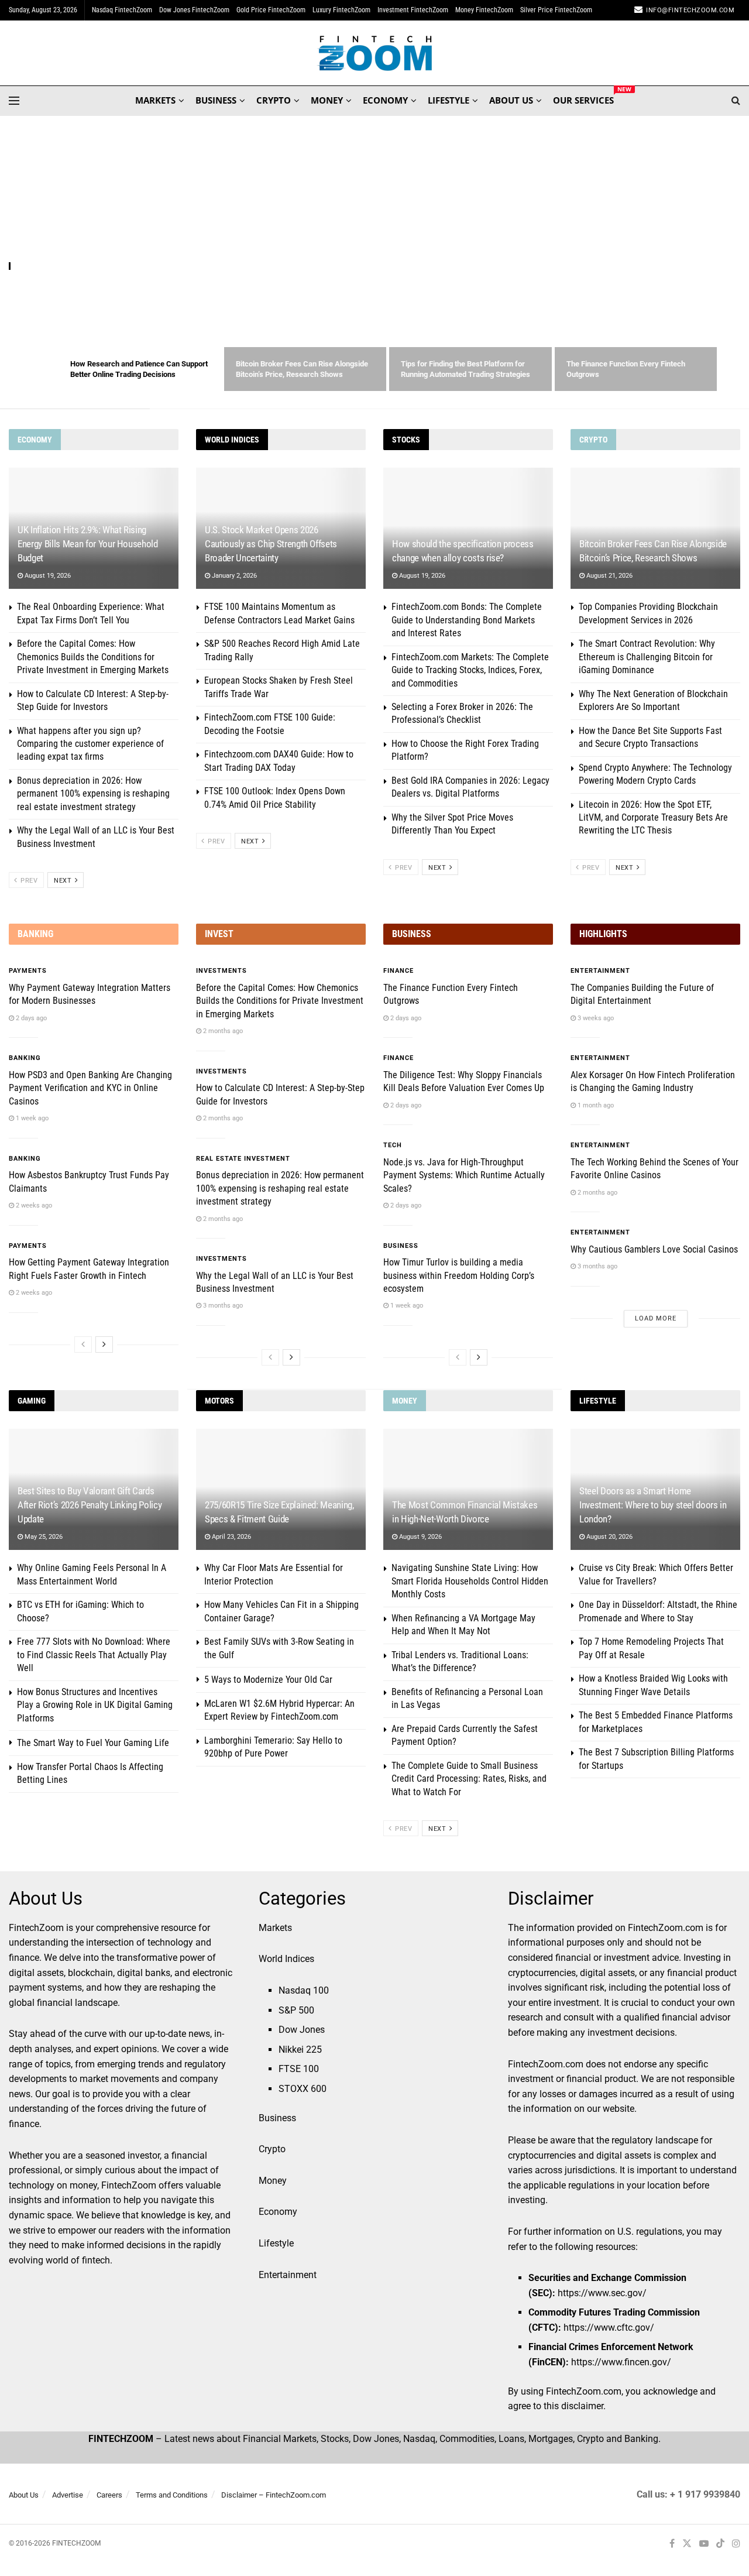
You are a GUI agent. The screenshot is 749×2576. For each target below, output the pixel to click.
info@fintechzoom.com (690, 10)
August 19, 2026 (47, 576)
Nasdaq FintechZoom (122, 10)
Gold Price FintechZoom (271, 10)
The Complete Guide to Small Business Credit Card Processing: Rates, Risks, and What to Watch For (469, 1779)
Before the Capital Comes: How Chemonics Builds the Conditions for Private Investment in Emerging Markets (93, 657)
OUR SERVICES (583, 98)
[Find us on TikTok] (720, 2544)
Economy (278, 2212)
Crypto (272, 2149)
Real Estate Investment (243, 1159)
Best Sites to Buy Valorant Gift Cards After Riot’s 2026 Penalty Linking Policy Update (90, 1505)
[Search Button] (736, 101)
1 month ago (595, 1105)
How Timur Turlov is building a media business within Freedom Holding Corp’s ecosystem (459, 1275)
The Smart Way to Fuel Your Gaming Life (93, 1743)
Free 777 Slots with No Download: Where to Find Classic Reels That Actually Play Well (94, 1655)
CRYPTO (274, 100)
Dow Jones (302, 2030)
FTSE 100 (299, 2069)
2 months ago (222, 1031)
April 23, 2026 (231, 1537)
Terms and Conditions (172, 2495)
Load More (656, 1318)
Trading (28, 267)
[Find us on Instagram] (736, 2544)
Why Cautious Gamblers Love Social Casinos (654, 1249)
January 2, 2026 (233, 576)
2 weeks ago (33, 1205)
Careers (109, 2495)
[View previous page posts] (83, 1344)
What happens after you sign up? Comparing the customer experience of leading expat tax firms (90, 744)
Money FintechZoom (484, 10)
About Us (24, 2495)
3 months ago (222, 1306)
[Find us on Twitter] (687, 2544)
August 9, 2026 (420, 1537)
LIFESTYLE (449, 100)
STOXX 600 (303, 2089)
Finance (398, 971)
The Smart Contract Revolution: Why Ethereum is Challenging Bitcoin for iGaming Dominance (647, 657)
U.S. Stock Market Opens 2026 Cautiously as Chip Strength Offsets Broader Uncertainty (271, 544)
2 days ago (30, 1018)
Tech (393, 1145)
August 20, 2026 (609, 1537)
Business (401, 1246)
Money (273, 2181)
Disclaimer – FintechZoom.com (274, 2495)
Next (64, 881)
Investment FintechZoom (413, 10)
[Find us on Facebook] (672, 2544)
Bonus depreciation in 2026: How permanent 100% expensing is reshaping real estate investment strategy (93, 794)
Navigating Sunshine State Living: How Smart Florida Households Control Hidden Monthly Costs (470, 1581)
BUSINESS (216, 100)
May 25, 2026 (43, 1537)
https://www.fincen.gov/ (621, 2362)
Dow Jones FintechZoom (194, 10)
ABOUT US (511, 100)
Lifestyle (276, 2243)
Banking (25, 1058)
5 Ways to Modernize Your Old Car (268, 1680)
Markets (275, 1928)
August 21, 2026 (609, 576)
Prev (28, 881)
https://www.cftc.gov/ (609, 2328)
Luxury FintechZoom (341, 10)
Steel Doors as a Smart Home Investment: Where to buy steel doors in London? (653, 1505)
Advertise (68, 2495)
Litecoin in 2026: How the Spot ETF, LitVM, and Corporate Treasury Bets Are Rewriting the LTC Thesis (653, 818)
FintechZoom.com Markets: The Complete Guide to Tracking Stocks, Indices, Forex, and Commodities (470, 670)
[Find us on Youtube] (704, 2544)
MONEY (327, 100)
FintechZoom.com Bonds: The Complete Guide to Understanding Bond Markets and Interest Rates (467, 620)
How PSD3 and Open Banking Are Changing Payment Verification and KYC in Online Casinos (90, 1088)
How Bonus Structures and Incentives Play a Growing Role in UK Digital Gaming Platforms (95, 1705)
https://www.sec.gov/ (602, 2293)
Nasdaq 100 (304, 1990)
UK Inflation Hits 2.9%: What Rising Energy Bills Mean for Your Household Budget (88, 544)
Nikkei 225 (300, 2050)
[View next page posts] (104, 1344)
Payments (28, 971)
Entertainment (600, 971)
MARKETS (155, 100)
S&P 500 (296, 2010)
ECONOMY (385, 100)
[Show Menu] (14, 101)
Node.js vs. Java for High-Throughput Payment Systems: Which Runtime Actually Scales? (464, 1175)
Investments (221, 971)
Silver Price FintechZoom (556, 10)
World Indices (286, 1959)
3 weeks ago (595, 1018)
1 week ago (31, 1118)
